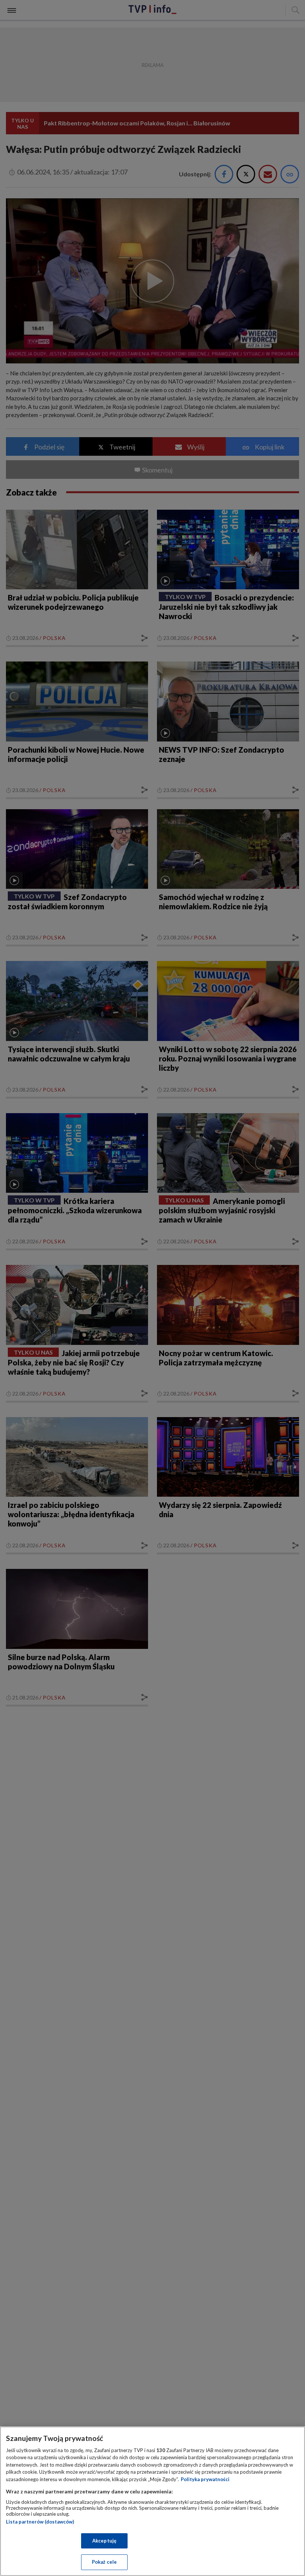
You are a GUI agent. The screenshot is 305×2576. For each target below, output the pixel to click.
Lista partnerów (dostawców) (40, 2522)
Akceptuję (104, 2541)
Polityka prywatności (205, 2479)
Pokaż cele (104, 2562)
